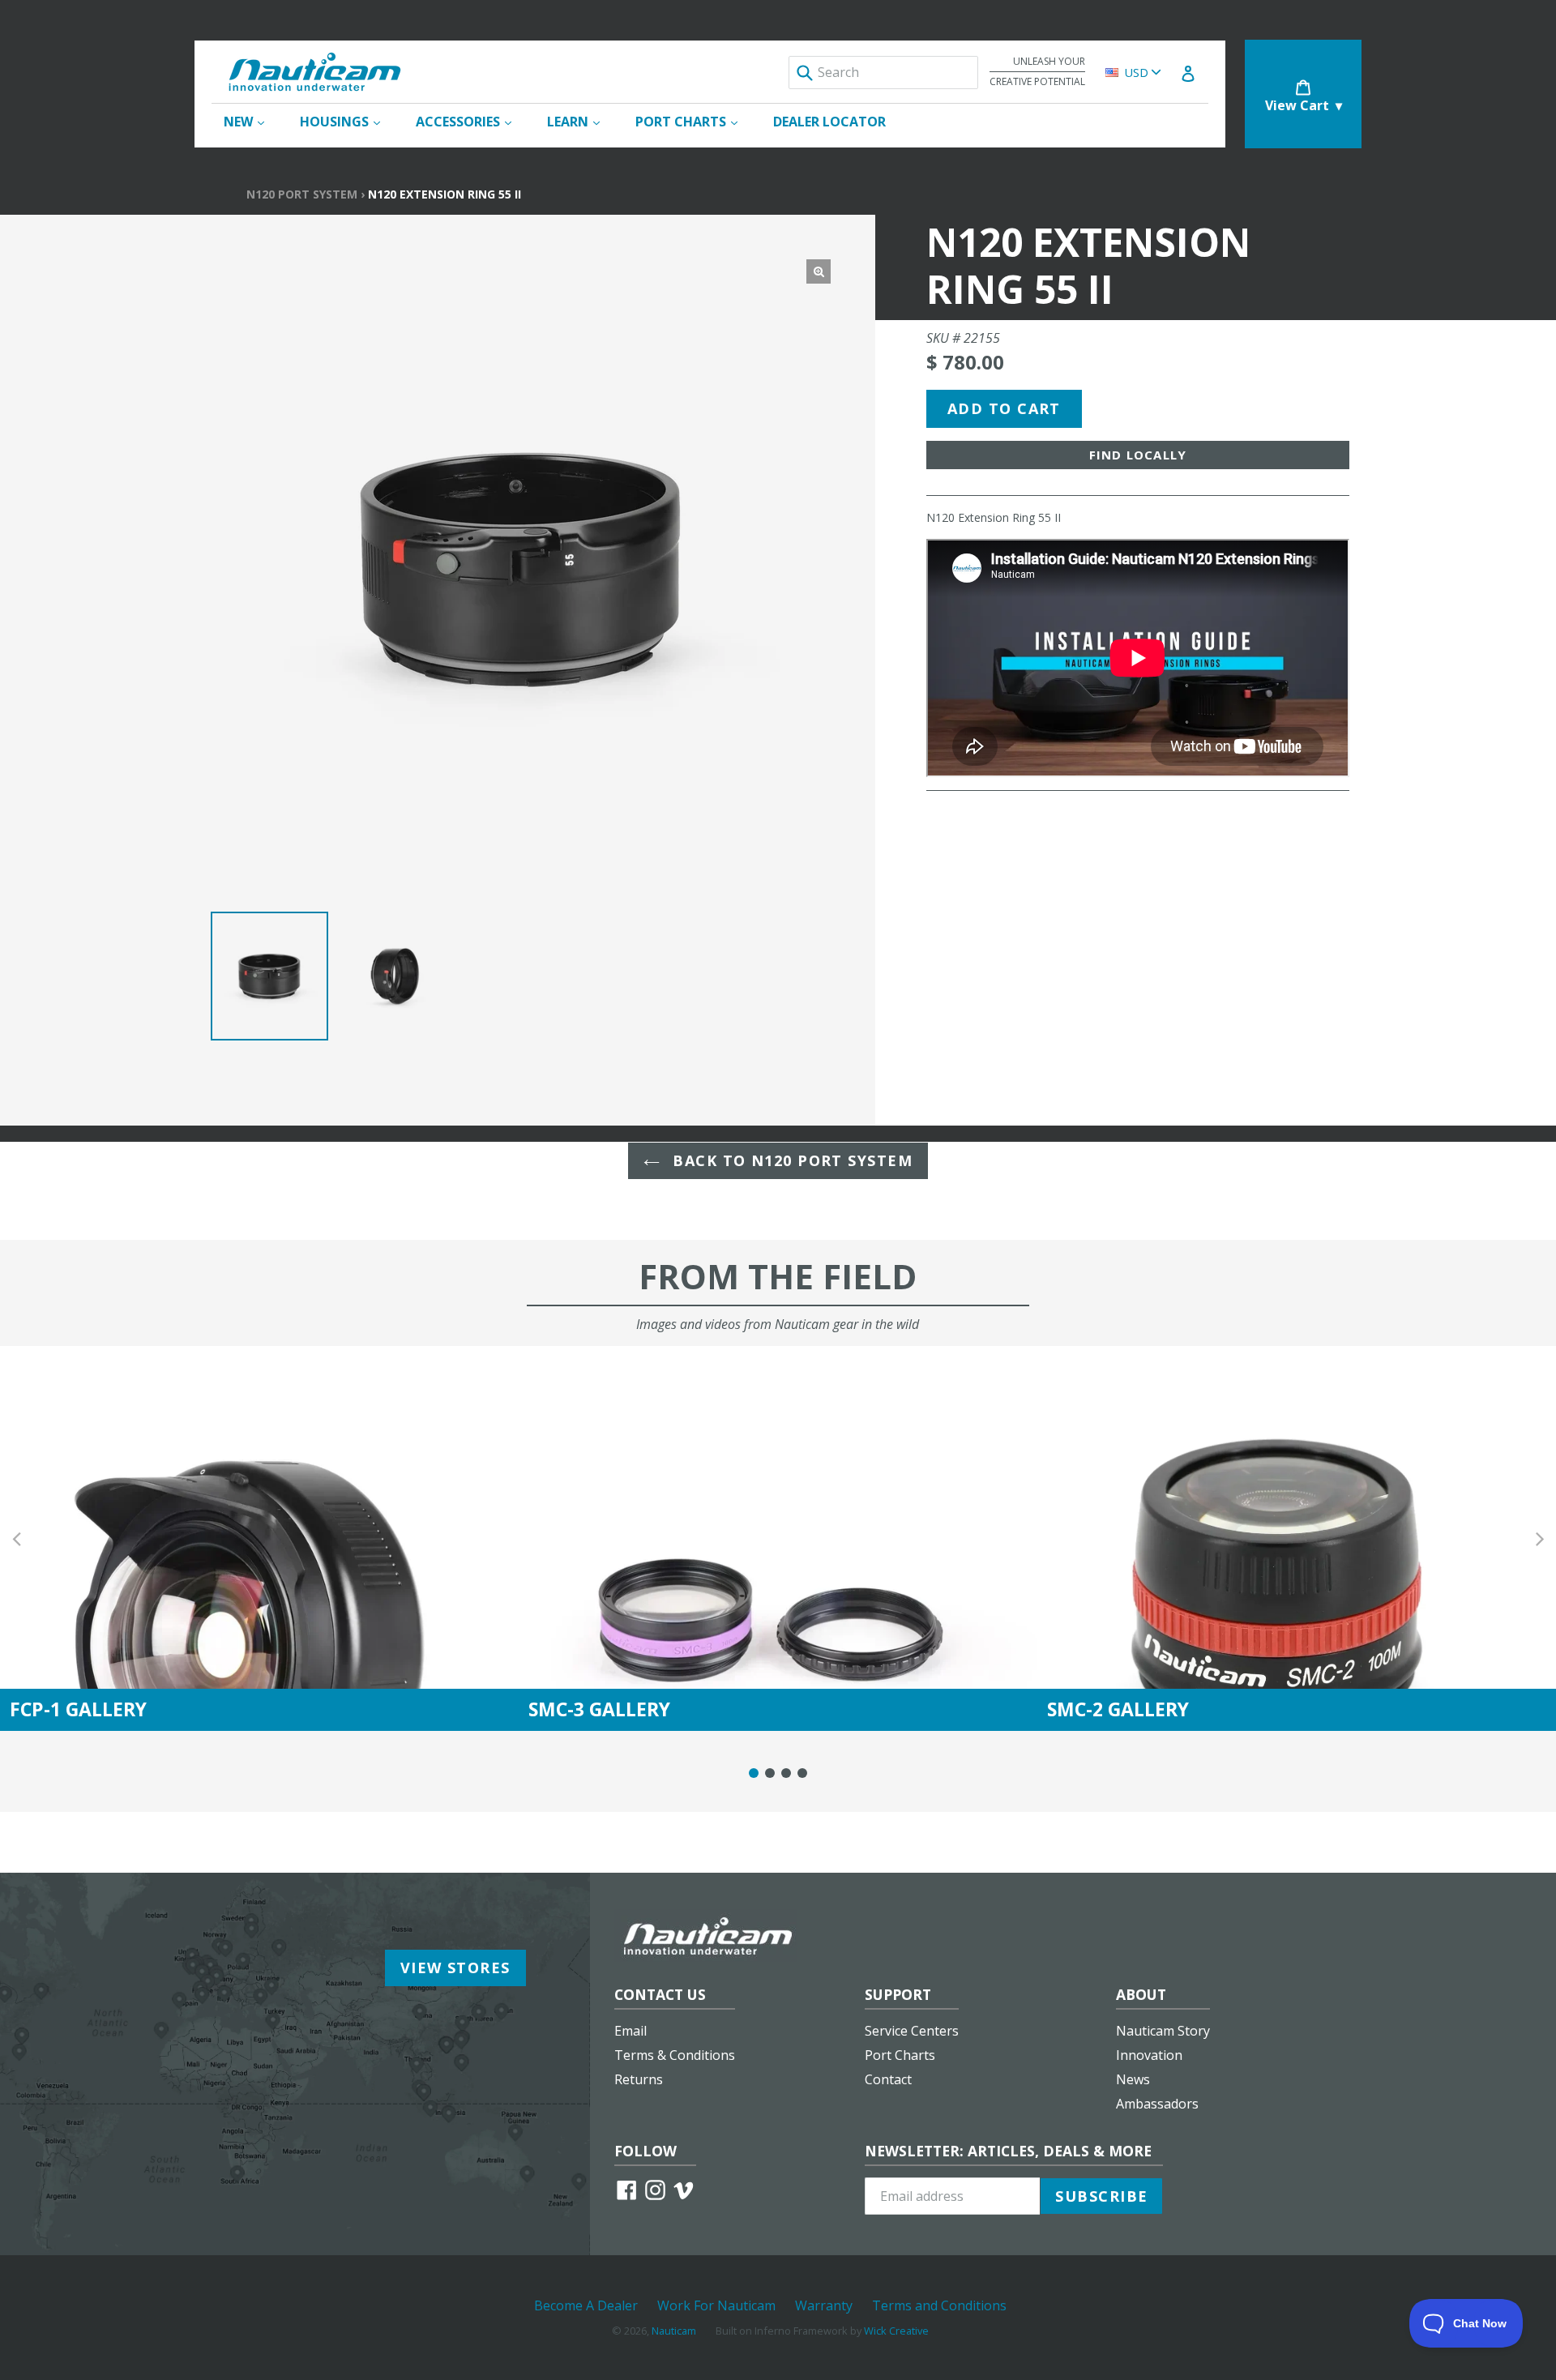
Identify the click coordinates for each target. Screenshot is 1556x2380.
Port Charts (900, 2055)
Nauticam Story (1163, 2031)
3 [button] (786, 1773)
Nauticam (674, 2331)
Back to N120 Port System (790, 1160)
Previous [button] (16, 1538)
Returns (639, 2079)
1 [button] (754, 1773)
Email (631, 2031)
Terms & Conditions (675, 2055)
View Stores (455, 1968)
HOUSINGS (348, 121)
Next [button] (1540, 1538)
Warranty (824, 2305)
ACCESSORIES (472, 121)
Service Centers (912, 2031)
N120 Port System (302, 194)
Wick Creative (896, 2331)
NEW (252, 121)
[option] (269, 976)
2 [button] (770, 1773)
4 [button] (802, 1773)
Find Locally (1138, 455)
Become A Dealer (586, 2305)
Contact (888, 2079)
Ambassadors (1157, 2104)
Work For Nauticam (716, 2305)
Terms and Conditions (939, 2305)
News (1133, 2079)
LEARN (581, 121)
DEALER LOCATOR (829, 122)
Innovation (1149, 2055)
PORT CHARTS (695, 121)
